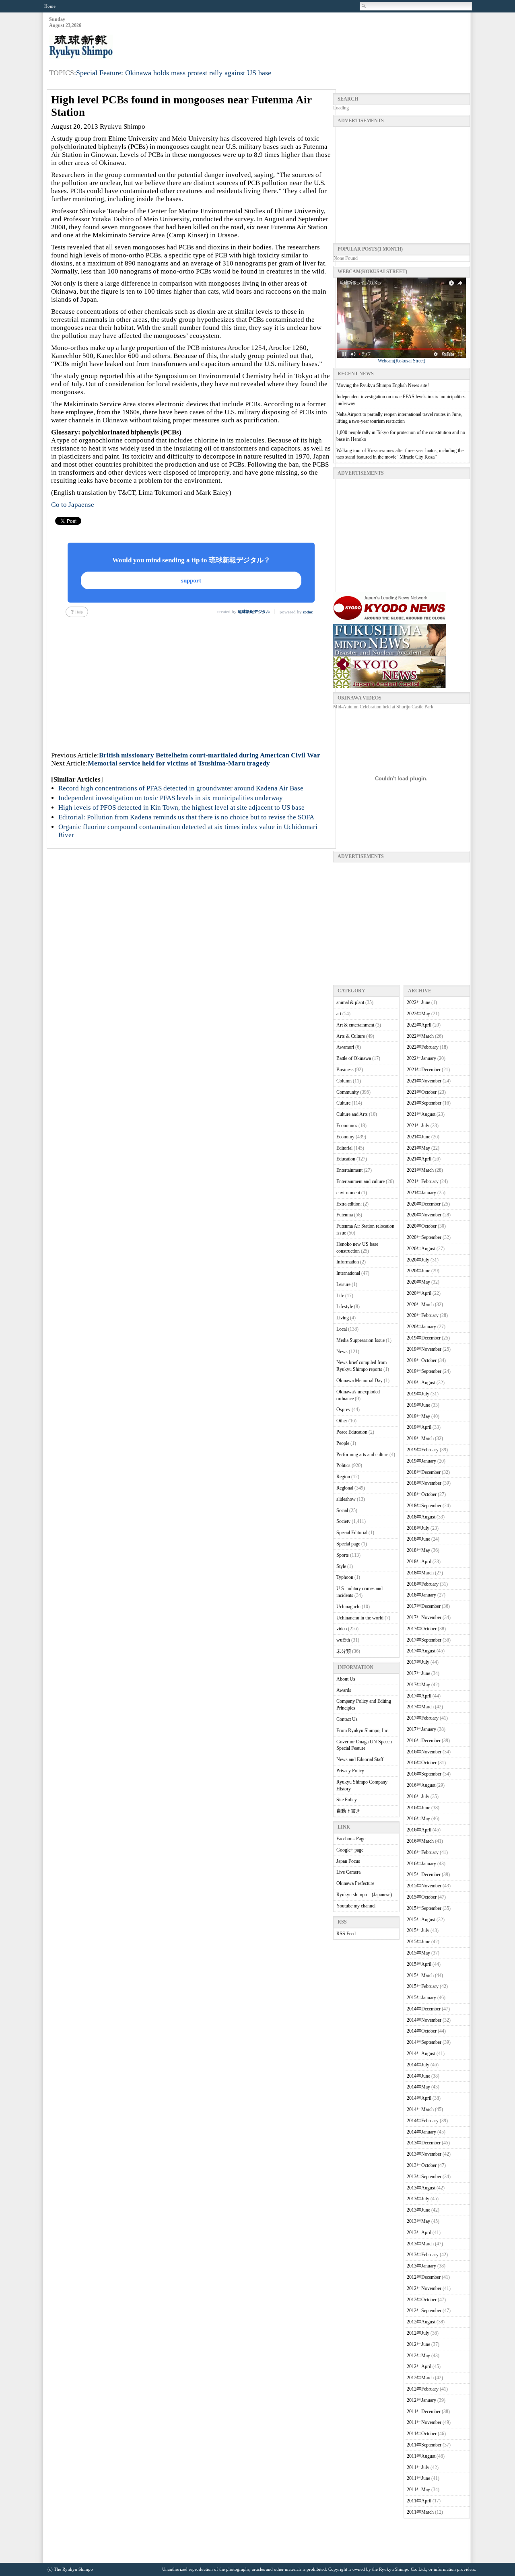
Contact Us (347, 1719)
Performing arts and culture (362, 1455)
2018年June (418, 1539)
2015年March (420, 1975)
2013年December (424, 2143)
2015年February (423, 1986)
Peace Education (352, 1432)
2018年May (418, 1550)
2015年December (424, 1874)
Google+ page (350, 1850)
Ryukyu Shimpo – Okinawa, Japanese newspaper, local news (109, 47)
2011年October (422, 2434)
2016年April (419, 1830)
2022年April (419, 1025)
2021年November (424, 1081)
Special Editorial (352, 1533)
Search (364, 6)
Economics (347, 1125)
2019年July (418, 1394)
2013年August (421, 2188)
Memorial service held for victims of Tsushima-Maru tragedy (179, 763)
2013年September (424, 2177)
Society (343, 1521)
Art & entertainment (355, 1025)
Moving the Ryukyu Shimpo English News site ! (383, 385)
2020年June (418, 1271)
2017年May (418, 1685)
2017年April (419, 1696)
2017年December (424, 1606)
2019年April (419, 1427)
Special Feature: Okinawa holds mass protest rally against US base (174, 73)
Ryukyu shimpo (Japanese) (364, 1895)
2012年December (424, 2277)
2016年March (420, 1841)
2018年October (422, 1494)
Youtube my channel (356, 1906)
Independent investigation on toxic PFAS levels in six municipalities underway (171, 798)
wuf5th (343, 1640)
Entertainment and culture (360, 1181)
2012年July (418, 2333)
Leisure (343, 1284)
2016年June (418, 1808)
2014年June (418, 2076)
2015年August (421, 1920)
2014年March (420, 2109)
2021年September (424, 1103)
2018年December (424, 1472)
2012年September (424, 2311)
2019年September (424, 1371)
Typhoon (345, 1577)
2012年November (424, 2288)
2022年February (423, 1047)
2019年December (424, 1338)
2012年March (420, 2378)
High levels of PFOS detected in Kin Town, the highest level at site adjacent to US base (181, 808)
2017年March (420, 1707)
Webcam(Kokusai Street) (402, 361)
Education (346, 1159)
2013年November (424, 2154)
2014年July (418, 2065)
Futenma (345, 1215)
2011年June (418, 2478)
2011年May (418, 2490)
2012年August (421, 2322)
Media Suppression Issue (360, 1340)
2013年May (418, 2221)
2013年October (422, 2165)
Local (342, 1329)
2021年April (419, 1159)
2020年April (419, 1293)
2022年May (418, 1014)
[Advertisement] (323, 37)
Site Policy (347, 1800)
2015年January (421, 1998)
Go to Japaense (73, 505)
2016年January (421, 1864)
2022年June (418, 1002)
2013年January (421, 2266)
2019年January (421, 1461)
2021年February (423, 1181)
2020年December (424, 1204)
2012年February (423, 2389)
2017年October (422, 1629)
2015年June (418, 1942)
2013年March (420, 2244)
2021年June (418, 1137)
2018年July (418, 1528)
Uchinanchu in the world (360, 1618)
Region (343, 1477)
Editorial (344, 1148)
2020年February (423, 1315)
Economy (345, 1137)
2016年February (423, 1852)
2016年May (418, 1819)
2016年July (418, 1796)
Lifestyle (345, 1307)
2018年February (423, 1584)
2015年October (422, 1897)
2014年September (424, 2042)
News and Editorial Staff (360, 1759)
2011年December (424, 2411)
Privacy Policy (350, 1771)
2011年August (421, 2456)
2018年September (424, 1506)
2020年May (418, 1282)
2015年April (419, 1964)
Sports (343, 1555)
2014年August (421, 2053)
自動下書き (348, 1811)
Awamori (345, 1047)
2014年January (421, 2132)
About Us (346, 1679)
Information (348, 1262)
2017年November (424, 1617)
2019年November (424, 1349)
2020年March (420, 1304)
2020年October (422, 1226)
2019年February (423, 1450)
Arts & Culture (351, 1036)
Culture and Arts (352, 1114)
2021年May (418, 1148)
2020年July (418, 1260)
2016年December (424, 1741)
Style (341, 1566)
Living (343, 1318)
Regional (345, 1488)
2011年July (418, 2467)
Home (50, 6)
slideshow (346, 1499)
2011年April (419, 2501)
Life (340, 1296)
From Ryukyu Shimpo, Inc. (363, 1730)
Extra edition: (349, 1204)
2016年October (422, 1763)
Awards (344, 1690)
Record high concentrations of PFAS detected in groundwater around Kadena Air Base (181, 788)
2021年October (422, 1092)
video (342, 1629)
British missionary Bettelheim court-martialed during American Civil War (210, 755)
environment (348, 1193)
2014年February (423, 2121)
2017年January (421, 1729)
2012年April (419, 2366)
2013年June (418, 2210)
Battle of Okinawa (354, 1058)
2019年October (422, 1360)
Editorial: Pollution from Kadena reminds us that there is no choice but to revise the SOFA (186, 817)
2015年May (418, 1953)
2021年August (421, 1114)
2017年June (418, 1673)
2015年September (424, 1908)
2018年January (421, 1595)
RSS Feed (346, 1934)
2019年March (420, 1438)
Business (345, 1070)
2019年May (418, 1416)
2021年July (418, 1125)
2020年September (424, 1237)
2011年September (424, 2445)
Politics (343, 1465)
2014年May (418, 2087)
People (343, 1443)
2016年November (424, 1752)
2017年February (423, 1718)
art (339, 1014)
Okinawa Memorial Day (359, 1381)
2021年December (424, 1070)
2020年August (421, 1249)
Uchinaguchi (348, 1607)
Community (348, 1092)
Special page (348, 1544)
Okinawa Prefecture (355, 1883)
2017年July (418, 1662)
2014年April (419, 2098)
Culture (343, 1103)
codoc (308, 612)
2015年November (424, 1886)
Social (342, 1510)
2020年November (424, 1215)
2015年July (418, 1930)
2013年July (418, 2199)
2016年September (424, 1774)
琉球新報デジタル (254, 612)
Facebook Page (351, 1839)
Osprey (343, 1409)
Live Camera (348, 1872)
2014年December (424, 2009)
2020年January (421, 1327)
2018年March (420, 1573)
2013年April (419, 2232)
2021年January (421, 1193)
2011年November (424, 2422)
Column (344, 1081)
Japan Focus (348, 1861)
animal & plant (350, 1002)
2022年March (420, 1036)
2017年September (424, 1640)
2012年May (418, 2356)
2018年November (424, 1483)
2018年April (419, 1562)
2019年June (418, 1405)
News (342, 1352)
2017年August (421, 1651)
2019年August (421, 1383)
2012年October (422, 2300)
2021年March (420, 1170)
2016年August (421, 1785)
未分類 (344, 1651)
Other (342, 1421)
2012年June (418, 2344)
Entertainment (349, 1170)
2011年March (420, 2512)
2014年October (422, 2031)
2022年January (421, 1058)
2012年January (421, 2400)
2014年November (424, 2020)
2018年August (421, 1517)
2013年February (423, 2255)
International (348, 1273)
